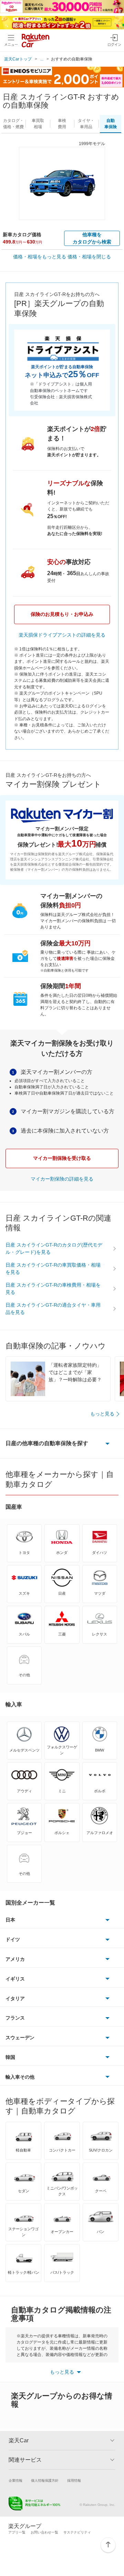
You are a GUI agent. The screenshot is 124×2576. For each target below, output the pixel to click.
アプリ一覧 (17, 2532)
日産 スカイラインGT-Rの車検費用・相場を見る (53, 1289)
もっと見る (102, 1414)
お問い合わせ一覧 (44, 2532)
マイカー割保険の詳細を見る (62, 1179)
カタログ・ (13, 124)
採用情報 (74, 2480)
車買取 (38, 124)
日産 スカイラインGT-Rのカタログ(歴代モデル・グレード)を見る (54, 1248)
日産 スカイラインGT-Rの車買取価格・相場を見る (53, 1268)
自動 (111, 124)
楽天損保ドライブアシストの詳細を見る (62, 635)
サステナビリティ (77, 2532)
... (42, 59)
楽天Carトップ (18, 59)
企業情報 (15, 2480)
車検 (62, 124)
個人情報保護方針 (45, 2480)
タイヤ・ (86, 124)
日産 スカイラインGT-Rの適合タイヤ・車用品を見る (53, 1309)
